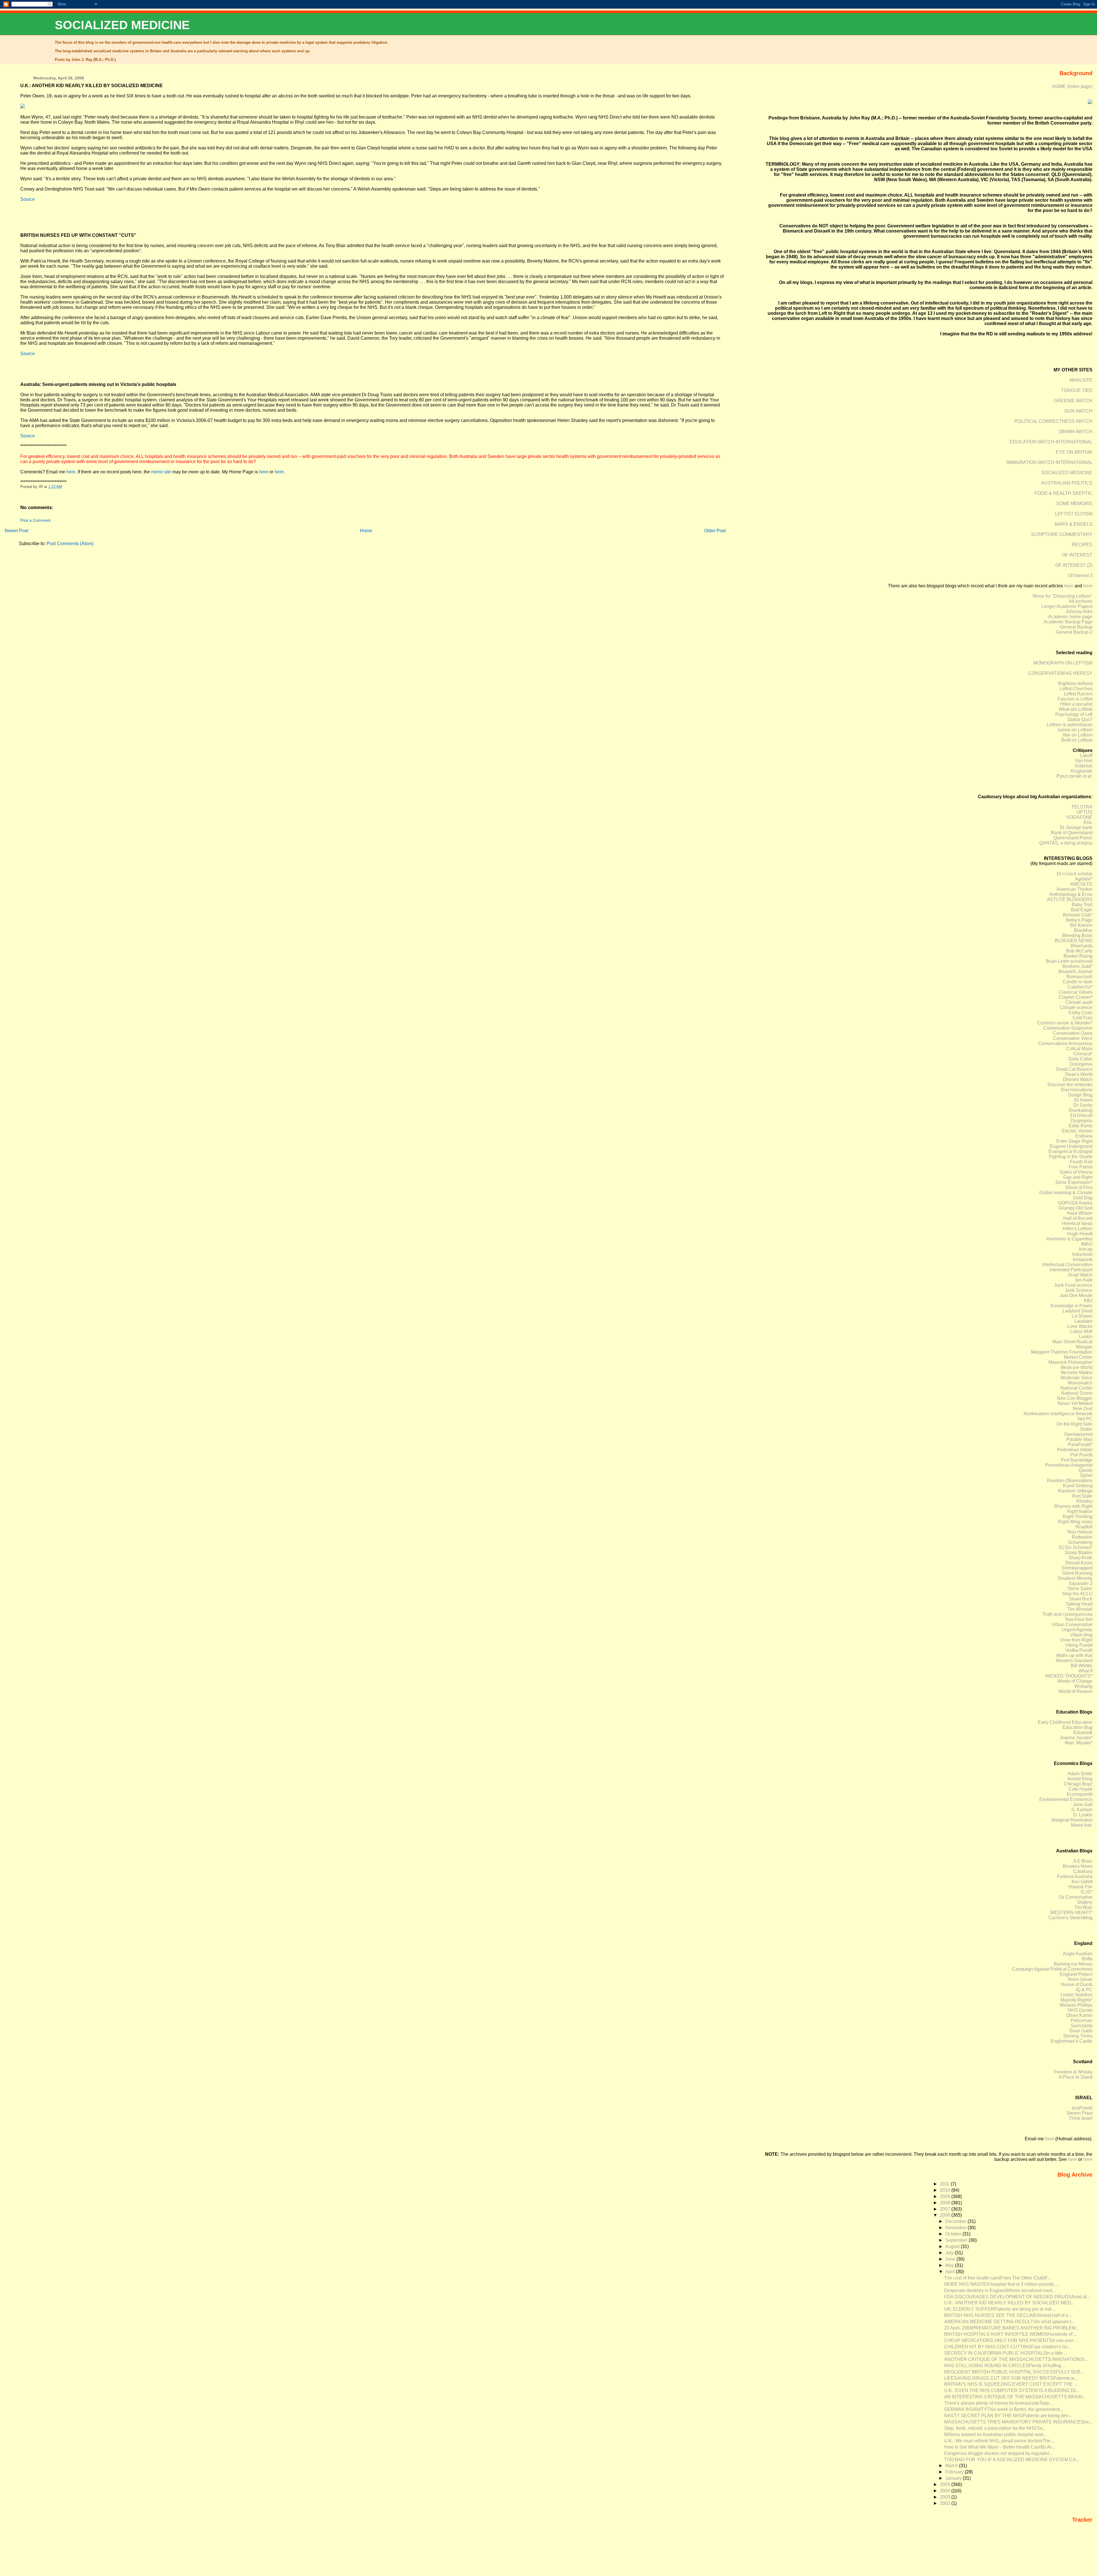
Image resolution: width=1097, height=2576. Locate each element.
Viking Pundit (1079, 1645)
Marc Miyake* (1079, 1743)
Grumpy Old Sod (1076, 1208)
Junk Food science (1073, 1285)
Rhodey (1084, 1501)
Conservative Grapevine (1068, 1028)
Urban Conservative (1072, 1625)
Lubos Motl (1081, 1331)
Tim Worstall (1080, 1609)
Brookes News (1078, 1866)
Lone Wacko (1080, 1326)
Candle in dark (1078, 982)
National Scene (1077, 1393)
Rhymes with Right (1073, 1506)
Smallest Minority (1075, 1578)
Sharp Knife (1080, 1558)
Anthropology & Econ (1071, 894)
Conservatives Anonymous (1065, 1043)
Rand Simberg (1078, 1486)
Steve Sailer (1080, 1589)
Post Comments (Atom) (70, 544)
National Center (1076, 1388)
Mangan (1084, 1347)
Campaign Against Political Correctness (1052, 1969)
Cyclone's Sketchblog (1070, 1918)
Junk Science (1079, 1290)
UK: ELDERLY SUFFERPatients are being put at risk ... (1000, 2309)
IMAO (1087, 1244)
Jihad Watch (1080, 1275)
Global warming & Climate (1066, 1193)
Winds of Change (1075, 1681)
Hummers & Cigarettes (1069, 1239)
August (953, 2246)
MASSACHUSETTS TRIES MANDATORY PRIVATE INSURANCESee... (1018, 2422)
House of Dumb (1077, 1984)
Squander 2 (1081, 1583)
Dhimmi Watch (1078, 1079)
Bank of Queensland (1072, 833)
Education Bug (1077, 1727)
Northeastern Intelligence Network (1058, 1414)
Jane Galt (1083, 1805)
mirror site (161, 472)
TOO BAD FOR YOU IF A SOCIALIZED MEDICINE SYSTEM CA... (1012, 2460)
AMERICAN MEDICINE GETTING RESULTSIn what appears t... (1009, 2322)
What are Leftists (1076, 709)
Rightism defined (1075, 683)
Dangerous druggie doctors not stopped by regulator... (998, 2453)
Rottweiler (1082, 1537)
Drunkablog (1081, 1110)
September (957, 2240)
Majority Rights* (1076, 2000)
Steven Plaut (1079, 2113)
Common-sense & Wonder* (1065, 1023)
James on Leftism (1075, 730)
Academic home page (1070, 617)
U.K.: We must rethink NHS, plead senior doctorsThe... (999, 2441)
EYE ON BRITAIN (1074, 452)
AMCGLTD (1081, 884)
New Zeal (1083, 1409)
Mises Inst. (1082, 1825)
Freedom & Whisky (1073, 2072)
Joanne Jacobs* (1076, 1738)
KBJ (1088, 1301)
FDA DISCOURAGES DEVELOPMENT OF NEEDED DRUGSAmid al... (1017, 2297)
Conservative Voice (1073, 1038)
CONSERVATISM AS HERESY (1060, 673)
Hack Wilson (1080, 1213)
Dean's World (1079, 1074)
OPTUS (1084, 812)
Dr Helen (1083, 1100)
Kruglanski (1082, 771)
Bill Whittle (1082, 1666)
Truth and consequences (1067, 1614)
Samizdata (1082, 2026)
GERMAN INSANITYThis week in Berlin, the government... (1004, 2409)
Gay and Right (1078, 1177)
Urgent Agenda (1077, 1630)
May (950, 2265)
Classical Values (1075, 992)
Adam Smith (1080, 1774)
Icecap (1086, 1249)
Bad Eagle (1082, 910)
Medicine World (1077, 1367)
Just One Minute (1076, 1295)
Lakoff (1086, 755)
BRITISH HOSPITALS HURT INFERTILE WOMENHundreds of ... (1011, 2334)
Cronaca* (1083, 1054)
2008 (946, 2203)
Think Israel (1081, 2118)
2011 (945, 2184)
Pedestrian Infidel (1075, 1450)
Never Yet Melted (1075, 1403)
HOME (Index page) (1072, 86)
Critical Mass (1079, 1049)
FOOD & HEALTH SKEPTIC (1063, 493)
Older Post (715, 531)
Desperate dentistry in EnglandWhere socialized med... (1000, 2290)
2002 (946, 2503)
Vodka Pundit (1079, 1650)
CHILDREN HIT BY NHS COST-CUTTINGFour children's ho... (1007, 2347)
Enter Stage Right (1074, 1141)
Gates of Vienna (1076, 1172)
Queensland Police (1073, 838)
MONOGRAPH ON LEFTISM (1063, 663)
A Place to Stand (1076, 2077)
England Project (1076, 1974)
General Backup (1076, 627)
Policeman (1082, 2020)
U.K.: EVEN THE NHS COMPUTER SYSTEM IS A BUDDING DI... (1011, 2390)
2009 (946, 2196)
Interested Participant (1071, 1270)
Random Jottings (1075, 1491)
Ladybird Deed (1077, 1311)
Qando (1086, 1470)
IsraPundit (1082, 2108)
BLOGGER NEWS (1074, 941)
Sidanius (1083, 766)
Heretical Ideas (1077, 1223)
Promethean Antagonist (1069, 1465)
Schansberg (1080, 1542)
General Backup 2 (1074, 632)
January (954, 2478)
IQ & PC (1084, 1990)
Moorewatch (1080, 1383)
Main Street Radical (1072, 1342)
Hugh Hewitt (1080, 1234)
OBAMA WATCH (1075, 432)
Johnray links (1079, 612)
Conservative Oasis (1073, 1033)
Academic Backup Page (1068, 622)
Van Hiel (1084, 761)
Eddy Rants (1081, 1126)
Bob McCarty (1079, 951)
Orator (1086, 1429)
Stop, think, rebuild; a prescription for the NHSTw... (995, 2428)
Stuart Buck (1081, 1599)
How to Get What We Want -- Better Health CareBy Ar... (999, 2447)
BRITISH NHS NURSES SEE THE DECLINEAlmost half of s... (1008, 2315)
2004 (946, 2491)
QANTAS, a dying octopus (1066, 843)
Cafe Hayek (1080, 1789)
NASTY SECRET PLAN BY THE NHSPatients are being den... (1008, 2416)
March (952, 2466)
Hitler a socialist (1076, 704)
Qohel (1086, 1475)
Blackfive (1083, 930)
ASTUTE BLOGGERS (1070, 899)
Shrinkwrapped (1077, 1568)
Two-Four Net (1079, 1619)
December (956, 2221)
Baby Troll (1082, 905)
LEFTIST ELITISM (1074, 514)
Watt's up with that (1074, 1655)
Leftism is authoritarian (1070, 725)
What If (1085, 1671)
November (956, 2228)
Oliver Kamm (1079, 2015)
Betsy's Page (1079, 920)
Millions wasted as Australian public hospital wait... (995, 2434)
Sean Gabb (1081, 2031)
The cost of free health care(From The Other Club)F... (997, 2278)
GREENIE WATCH (1073, 401)
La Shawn (1082, 1316)
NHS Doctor (1080, 2010)
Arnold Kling (1080, 1779)
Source (28, 199)
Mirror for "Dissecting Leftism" (1063, 596)
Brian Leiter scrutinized (1069, 961)
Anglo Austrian (1078, 1954)
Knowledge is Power (1071, 1306)
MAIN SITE (1081, 380)
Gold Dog (1083, 1198)
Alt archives (1081, 601)
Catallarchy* (1080, 987)
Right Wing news (1075, 1522)
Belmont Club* (1078, 915)
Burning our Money (1073, 1964)
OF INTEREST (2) (1074, 565)
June (951, 2259)
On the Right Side (1074, 1424)
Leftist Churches (1076, 689)
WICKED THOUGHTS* (1069, 1676)
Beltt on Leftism (1077, 740)
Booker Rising (1078, 956)
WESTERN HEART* (1071, 1913)
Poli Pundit (1081, 1455)
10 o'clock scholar (1074, 874)
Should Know (1079, 1563)
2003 (946, 2497)
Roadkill (1084, 1527)
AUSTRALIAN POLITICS (1067, 483)
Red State (1082, 1496)
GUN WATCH (1078, 411)
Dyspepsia (1082, 1121)
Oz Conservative (1076, 1897)
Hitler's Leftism (1078, 1229)
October (954, 2234)
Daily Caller (1080, 1059)
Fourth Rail (1081, 1162)
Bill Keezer (1081, 925)
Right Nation (1080, 1511)
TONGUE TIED (1077, 390)
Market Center (1078, 1357)
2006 (946, 2215)
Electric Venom (1077, 1131)
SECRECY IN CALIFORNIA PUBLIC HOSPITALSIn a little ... (1006, 2353)
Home (366, 531)
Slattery (1085, 1902)
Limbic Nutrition (1077, 1995)
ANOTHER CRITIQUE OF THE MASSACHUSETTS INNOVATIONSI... (1016, 2359)
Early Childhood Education (1065, 1722)
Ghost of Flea (1079, 1187)
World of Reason (1075, 1691)
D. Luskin (1083, 1815)
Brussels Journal (1075, 971)
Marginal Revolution (1072, 1820)
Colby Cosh (1080, 1013)
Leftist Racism (1078, 694)
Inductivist (1082, 1254)
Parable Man (1079, 1439)
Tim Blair (1083, 1907)
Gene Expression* (1074, 1182)
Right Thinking (1078, 1517)
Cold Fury (1082, 1018)
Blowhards (1082, 946)
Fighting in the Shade (1071, 1157)
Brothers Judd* (1077, 966)
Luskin (1086, 1337)
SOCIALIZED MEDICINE (122, 25)
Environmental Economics (1066, 1799)
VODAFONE (1079, 817)
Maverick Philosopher (1070, 1362)
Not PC (1085, 1419)
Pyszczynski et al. (1074, 776)
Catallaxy (1083, 1871)
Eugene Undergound (1071, 1146)
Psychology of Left (1074, 714)
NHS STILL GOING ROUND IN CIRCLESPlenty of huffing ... (1005, 2366)
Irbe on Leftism (1078, 735)
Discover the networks (1070, 1085)
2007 (946, 2209)
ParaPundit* (1080, 1445)
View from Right (1076, 1640)
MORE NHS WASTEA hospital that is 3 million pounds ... (1001, 2284)
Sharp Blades (1079, 1553)
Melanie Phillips (1076, 2005)
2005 (946, 2484)
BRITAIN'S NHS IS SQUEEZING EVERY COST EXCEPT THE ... (1011, 2384)
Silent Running (1077, 1573)
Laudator (1083, 1321)
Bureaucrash (1079, 977)
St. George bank (1076, 827)
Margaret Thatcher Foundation (1062, 1352)
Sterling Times (1078, 2036)
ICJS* (1087, 1892)
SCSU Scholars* (1075, 1547)
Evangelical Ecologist (1070, 1151)
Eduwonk (1083, 1733)
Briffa (1087, 1959)
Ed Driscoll (1081, 1115)
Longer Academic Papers (1067, 606)
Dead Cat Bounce (1074, 1069)
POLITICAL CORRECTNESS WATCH (1053, 421)
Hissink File (1080, 1887)
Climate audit (1079, 1002)
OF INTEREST (1077, 555)
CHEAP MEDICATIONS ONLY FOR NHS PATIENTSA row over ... (1011, 2340)
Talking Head (1079, 1604)
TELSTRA (1082, 807)
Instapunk (1083, 1259)
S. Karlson (1082, 1810)
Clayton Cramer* (1076, 997)
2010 (946, 2190)
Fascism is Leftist (1075, 699)
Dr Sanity (1083, 1105)
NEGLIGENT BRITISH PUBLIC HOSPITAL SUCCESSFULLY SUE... (1014, 2372)
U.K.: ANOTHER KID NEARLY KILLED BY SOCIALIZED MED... (1009, 2303)
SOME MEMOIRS (1074, 504)
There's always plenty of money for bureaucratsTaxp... (998, 2403)
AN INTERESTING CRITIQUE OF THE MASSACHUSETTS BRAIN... (1015, 2397)
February (955, 2472)
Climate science (1076, 1007)
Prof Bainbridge (1077, 1460)
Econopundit (1080, 1794)
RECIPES (1082, 545)
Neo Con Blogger (1075, 1398)
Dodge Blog (1080, 1095)
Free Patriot (1081, 1167)
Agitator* (1084, 879)
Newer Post (16, 531)
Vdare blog (1081, 1635)
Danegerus (1081, 1064)
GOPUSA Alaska (1075, 1203)
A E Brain (1083, 1861)
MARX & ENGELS (1074, 524)
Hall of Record (1078, 1218)
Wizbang (1083, 1686)
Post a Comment (35, 520)
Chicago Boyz (1078, 1784)
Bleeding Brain (1077, 935)
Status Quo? (1080, 719)
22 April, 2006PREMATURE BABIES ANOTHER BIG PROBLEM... (1012, 2328)
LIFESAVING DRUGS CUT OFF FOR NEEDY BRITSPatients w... (1011, 2378)
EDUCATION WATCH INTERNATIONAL (1051, 442)
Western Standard (1074, 1661)
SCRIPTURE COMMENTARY (1062, 534)
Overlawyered (1078, 1434)
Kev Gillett (1082, 1882)
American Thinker (1074, 889)
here (71, 472)
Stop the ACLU (1077, 1594)
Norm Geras (1080, 1979)
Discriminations (1077, 1090)
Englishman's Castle (1072, 2041)
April (951, 2272)
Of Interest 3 (1080, 576)
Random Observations (1070, 1481)
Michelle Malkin (1077, 1373)
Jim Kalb (1084, 1280)
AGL (1088, 822)
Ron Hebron (1080, 1532)
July (950, 2253)
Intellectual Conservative (1067, 1265)
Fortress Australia (1075, 1877)
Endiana (1084, 1136)
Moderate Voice (1077, 1378)
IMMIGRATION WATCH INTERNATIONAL (1049, 462)
